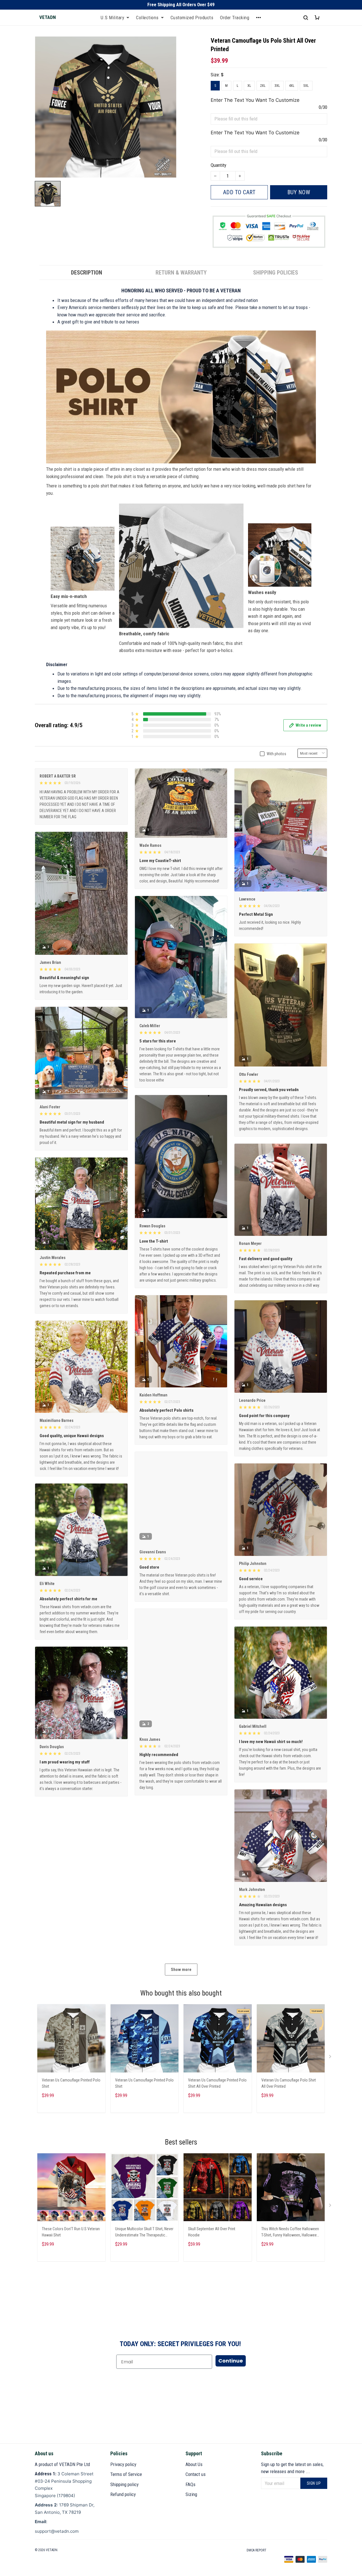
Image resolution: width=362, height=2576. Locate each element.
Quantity (218, 165)
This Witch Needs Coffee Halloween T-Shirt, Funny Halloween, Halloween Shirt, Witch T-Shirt (290, 2233)
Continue (231, 2361)
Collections (147, 18)
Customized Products (192, 18)
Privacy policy (123, 2464)
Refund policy (123, 2494)
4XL (292, 86)
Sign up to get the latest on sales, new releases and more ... (292, 2468)
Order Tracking (235, 18)
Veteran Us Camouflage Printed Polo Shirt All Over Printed (217, 2083)
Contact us (196, 2474)
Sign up (314, 2483)
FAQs (190, 2484)
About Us (194, 2464)
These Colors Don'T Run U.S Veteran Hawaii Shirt (71, 2232)
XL (249, 86)
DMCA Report (257, 2550)
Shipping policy (124, 2484)
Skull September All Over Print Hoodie (212, 2232)
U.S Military (112, 18)
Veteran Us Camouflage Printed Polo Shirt (71, 2083)
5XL (306, 86)
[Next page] (331, 2058)
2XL (263, 86)
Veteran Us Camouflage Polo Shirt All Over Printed (289, 2083)
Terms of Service (126, 2474)
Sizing (191, 2494)
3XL (277, 86)
